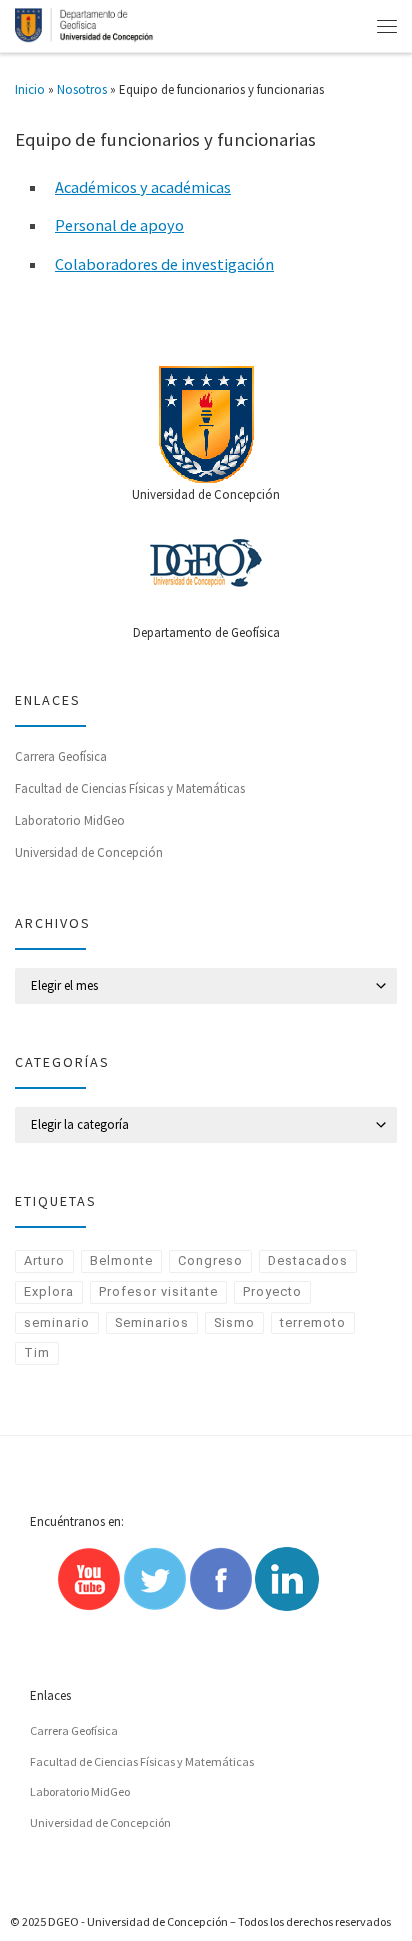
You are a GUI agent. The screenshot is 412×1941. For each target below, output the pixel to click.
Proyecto (272, 1291)
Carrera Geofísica (61, 756)
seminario (57, 1322)
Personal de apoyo (119, 225)
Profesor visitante (158, 1291)
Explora (49, 1291)
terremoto (313, 1322)
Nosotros (82, 89)
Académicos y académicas (143, 187)
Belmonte (121, 1260)
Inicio (30, 89)
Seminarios (152, 1322)
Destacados (308, 1260)
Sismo (234, 1322)
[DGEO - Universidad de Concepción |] (84, 24)
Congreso (210, 1260)
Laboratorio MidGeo (70, 820)
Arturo (44, 1260)
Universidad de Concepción (89, 852)
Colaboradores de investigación (164, 264)
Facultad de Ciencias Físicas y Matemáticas (130, 788)
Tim (37, 1352)
